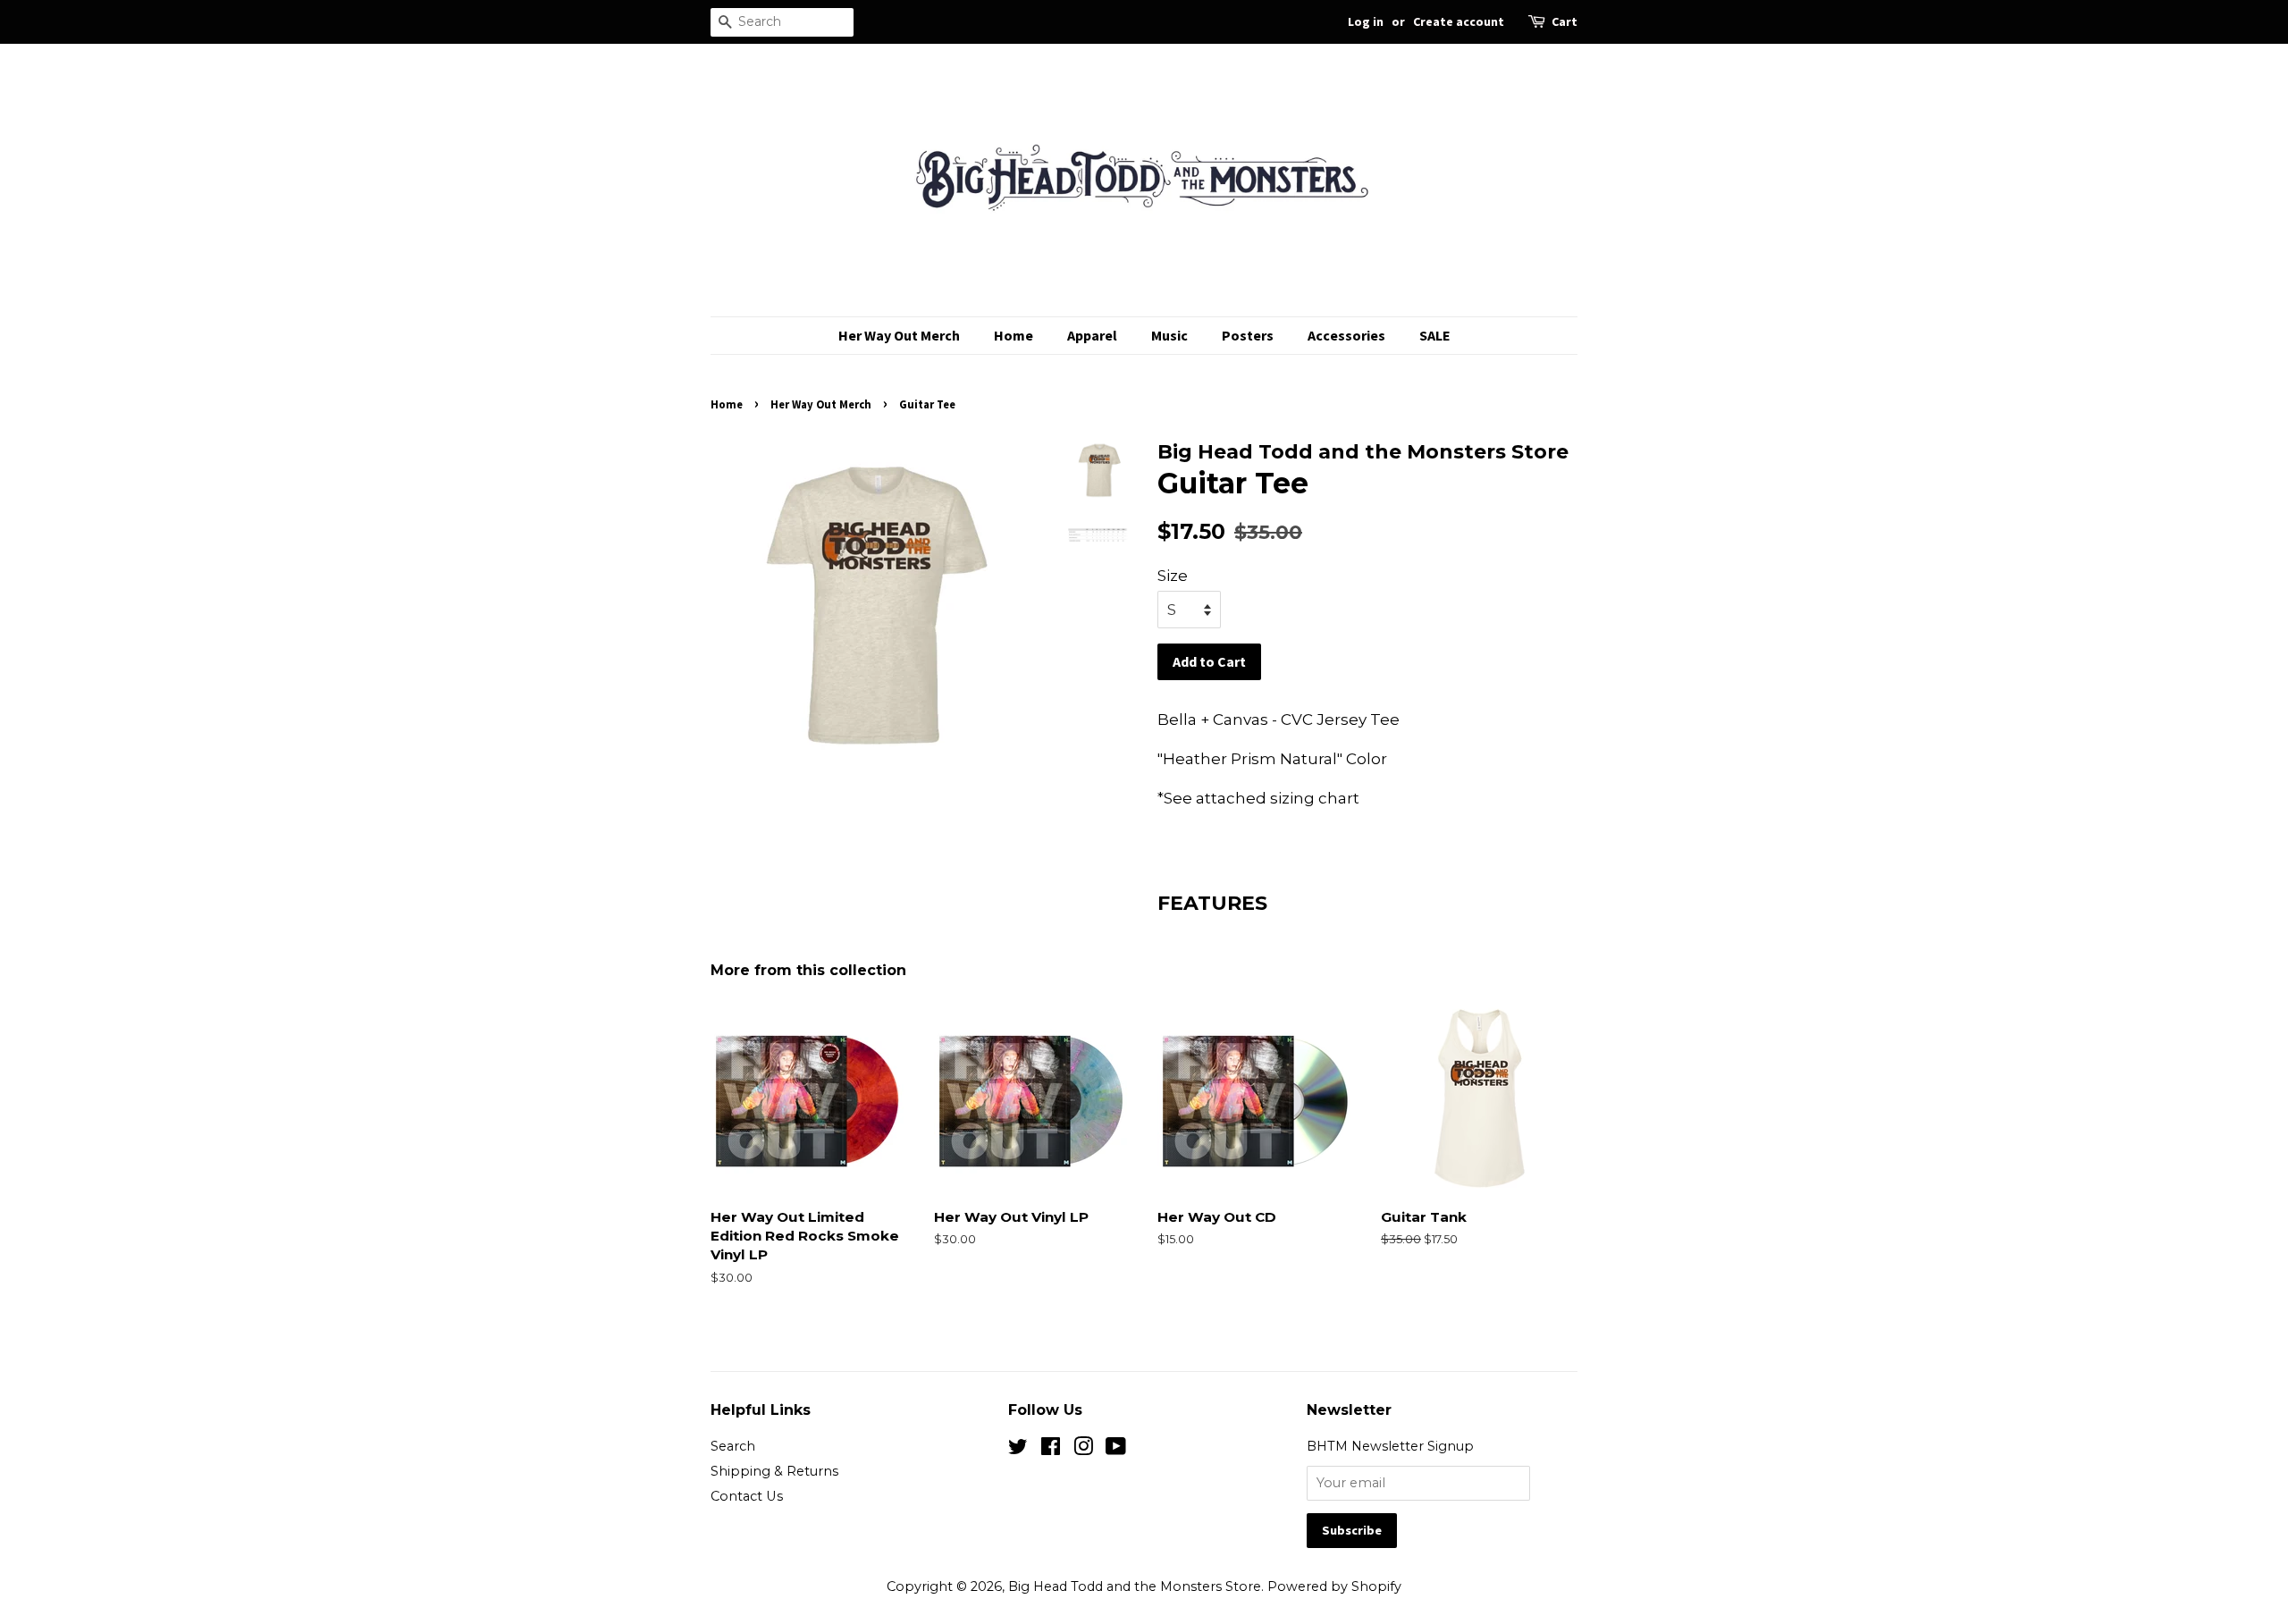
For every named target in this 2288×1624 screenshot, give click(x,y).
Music (1169, 335)
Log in (1366, 21)
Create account (1459, 21)
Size (1173, 576)
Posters (1248, 335)
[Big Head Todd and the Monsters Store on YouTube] (1116, 1450)
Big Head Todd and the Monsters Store (1135, 1586)
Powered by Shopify (1334, 1586)
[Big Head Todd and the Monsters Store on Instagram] (1083, 1450)
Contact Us (747, 1496)
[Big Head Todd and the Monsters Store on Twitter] (1018, 1450)
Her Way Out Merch (899, 335)
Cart (1565, 21)
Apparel (1092, 335)
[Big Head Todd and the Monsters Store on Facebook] (1051, 1450)
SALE (1435, 335)
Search (733, 1446)
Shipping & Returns (774, 1471)
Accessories (1346, 335)
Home (1014, 335)
